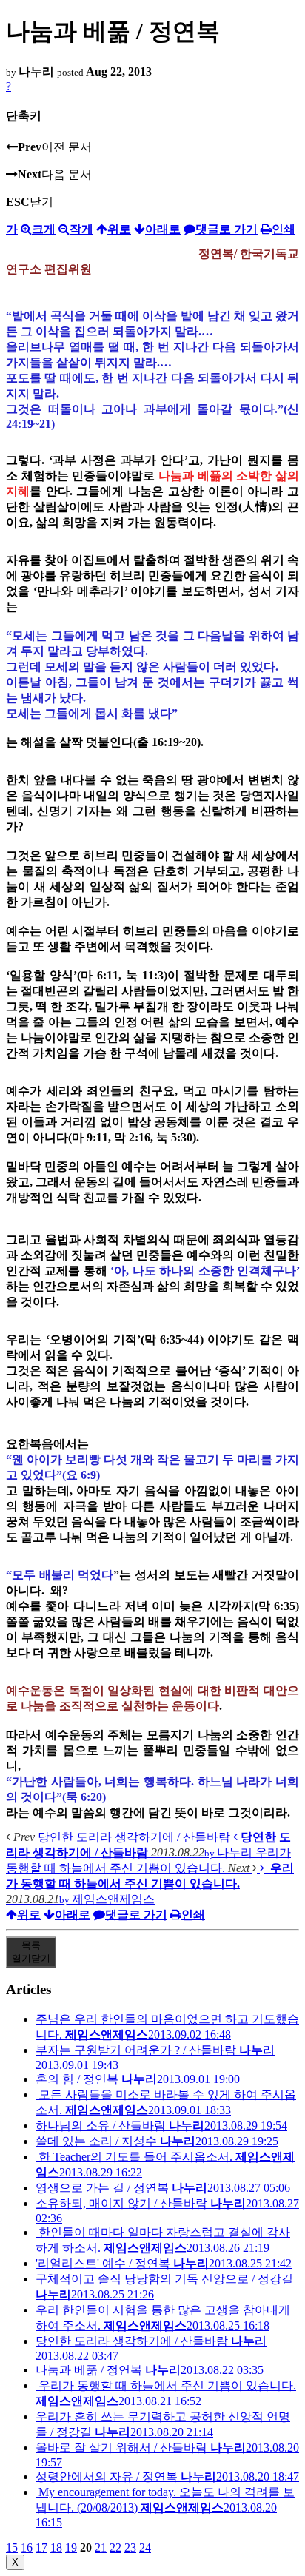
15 (12, 2548)
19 (71, 2548)
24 (145, 2548)
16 (27, 2548)
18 (56, 2548)
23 (130, 2548)
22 (115, 2548)
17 (41, 2548)
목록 (31, 1952)
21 (101, 2548)
